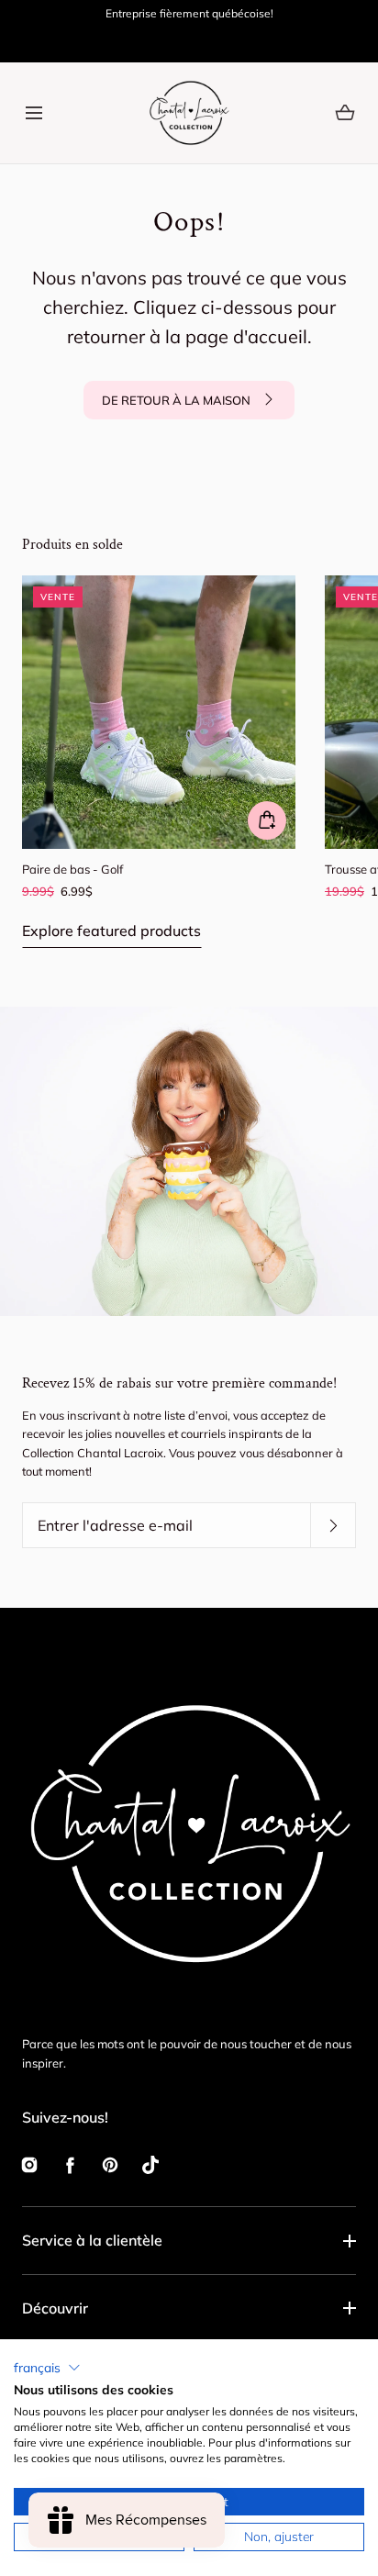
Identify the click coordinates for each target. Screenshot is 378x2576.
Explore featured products (111, 931)
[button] (33, 112)
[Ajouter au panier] (267, 820)
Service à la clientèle (92, 2240)
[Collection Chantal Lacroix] (189, 113)
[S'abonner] (333, 1526)
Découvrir (55, 2308)
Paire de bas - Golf (72, 869)
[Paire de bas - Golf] (159, 712)
